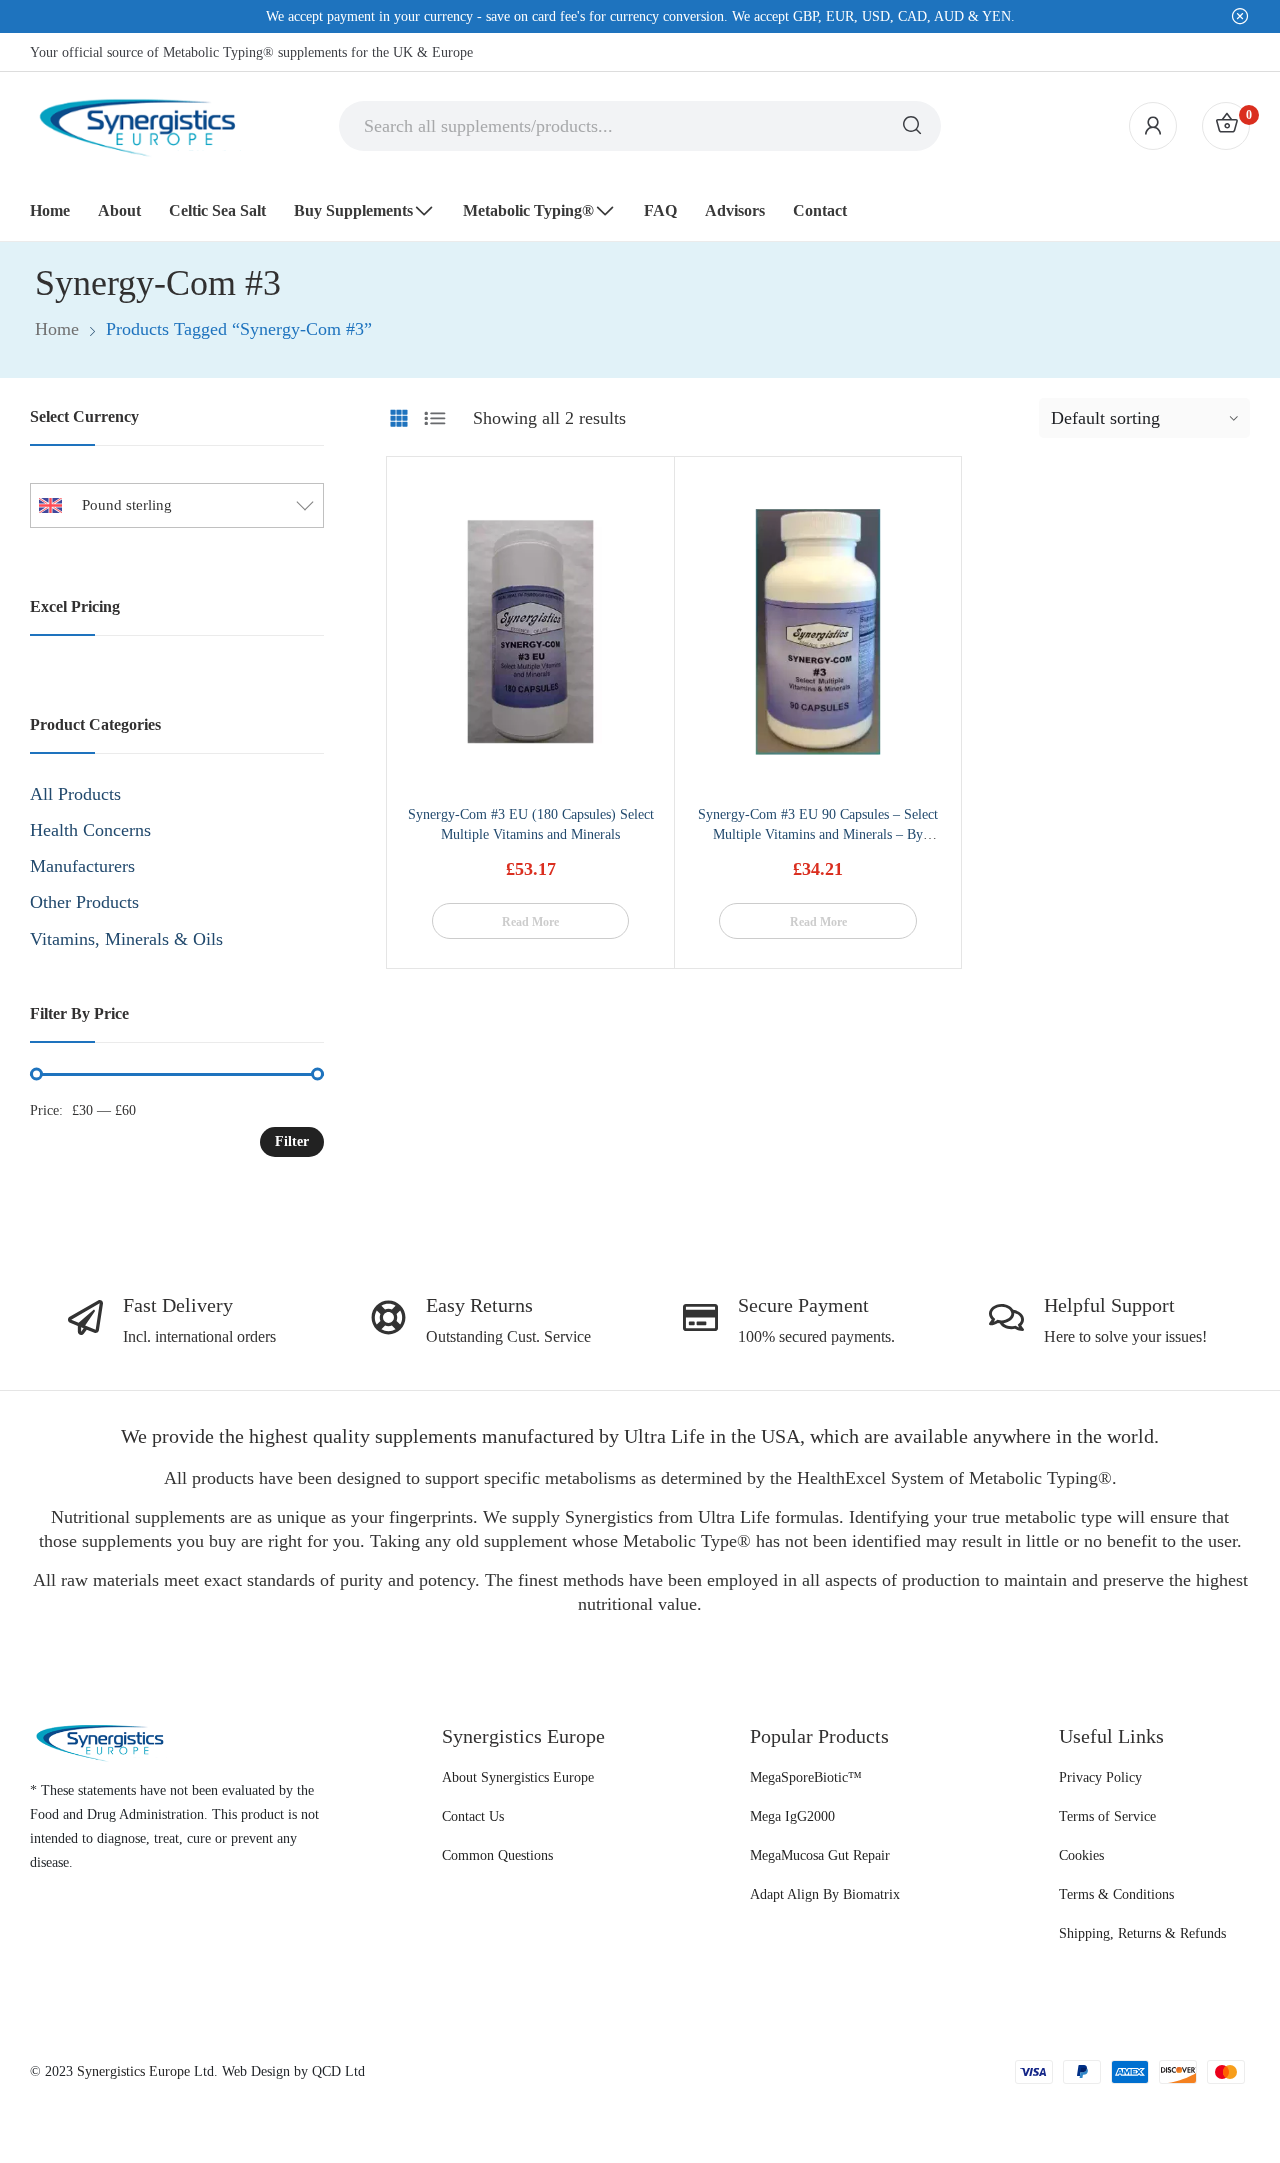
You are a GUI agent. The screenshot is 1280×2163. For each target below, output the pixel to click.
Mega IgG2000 (792, 1816)
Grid (399, 418)
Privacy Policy (1100, 1777)
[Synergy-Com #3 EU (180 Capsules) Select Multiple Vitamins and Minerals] (530, 631)
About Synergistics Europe (518, 1777)
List (435, 418)
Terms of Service (1107, 1816)
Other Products (84, 902)
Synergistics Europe (133, 2071)
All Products (75, 794)
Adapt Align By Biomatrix (825, 1894)
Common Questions (497, 1855)
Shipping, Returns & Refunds (1142, 1933)
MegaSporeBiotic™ (806, 1777)
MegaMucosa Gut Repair (820, 1855)
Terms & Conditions (1116, 1894)
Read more (530, 922)
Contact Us (473, 1816)
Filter (292, 1141)
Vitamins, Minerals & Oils (126, 939)
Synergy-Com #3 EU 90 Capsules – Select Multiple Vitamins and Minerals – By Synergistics (818, 834)
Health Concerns (90, 830)
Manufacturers (82, 866)
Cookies (1081, 1855)
